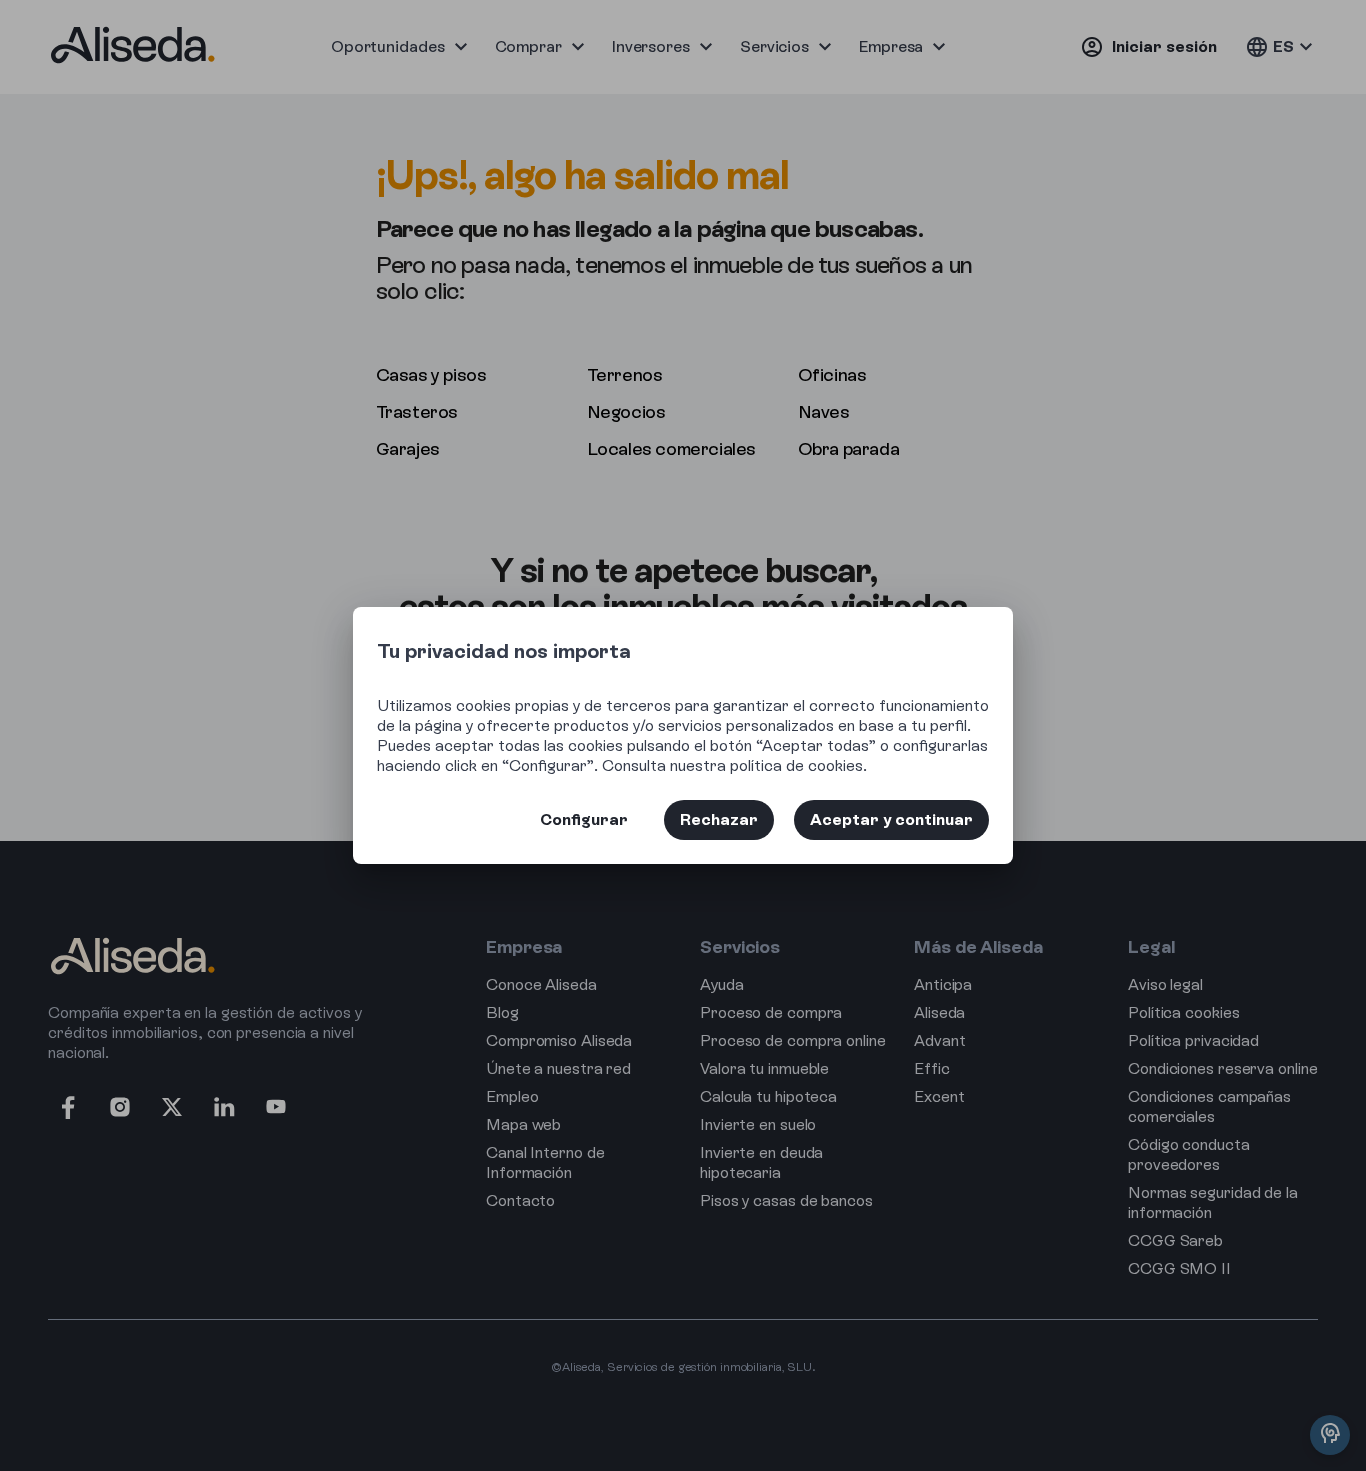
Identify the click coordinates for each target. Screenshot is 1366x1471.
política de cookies (796, 765)
